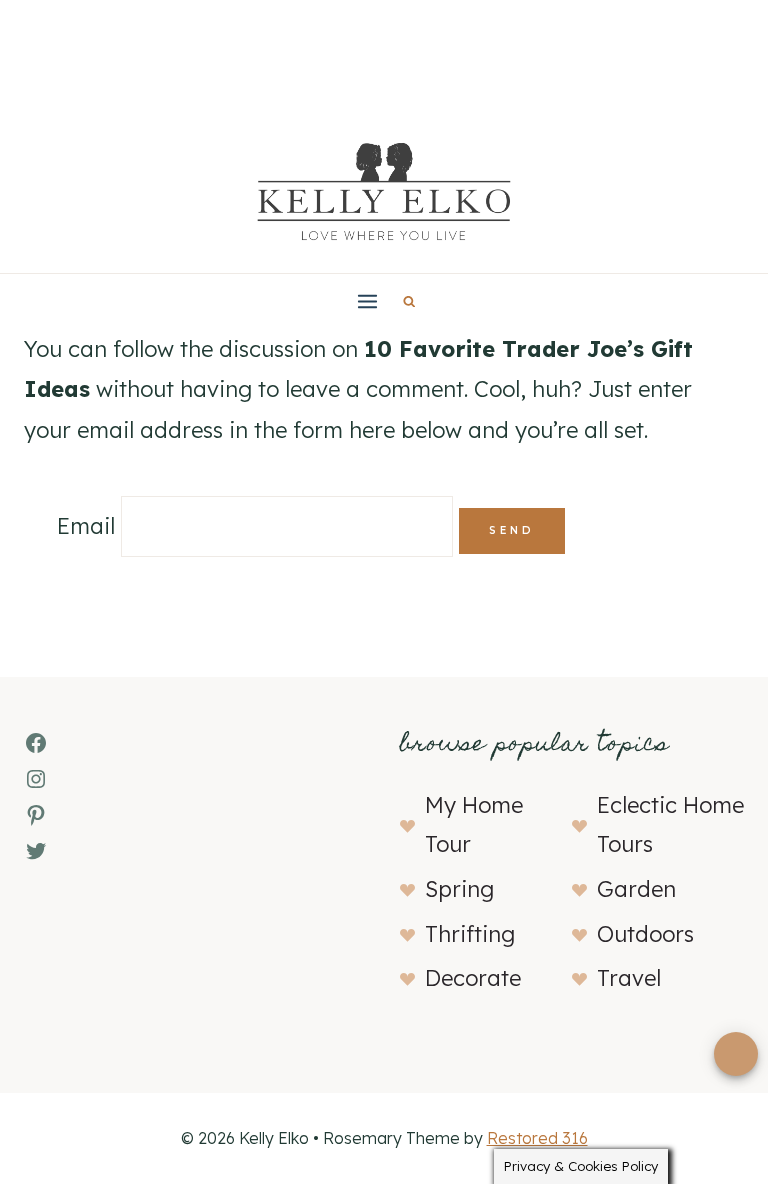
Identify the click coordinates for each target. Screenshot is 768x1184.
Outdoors (645, 934)
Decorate (473, 978)
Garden (636, 889)
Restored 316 (537, 1138)
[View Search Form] (409, 301)
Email (86, 526)
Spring (459, 889)
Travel (629, 978)
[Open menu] (368, 301)
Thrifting (470, 934)
